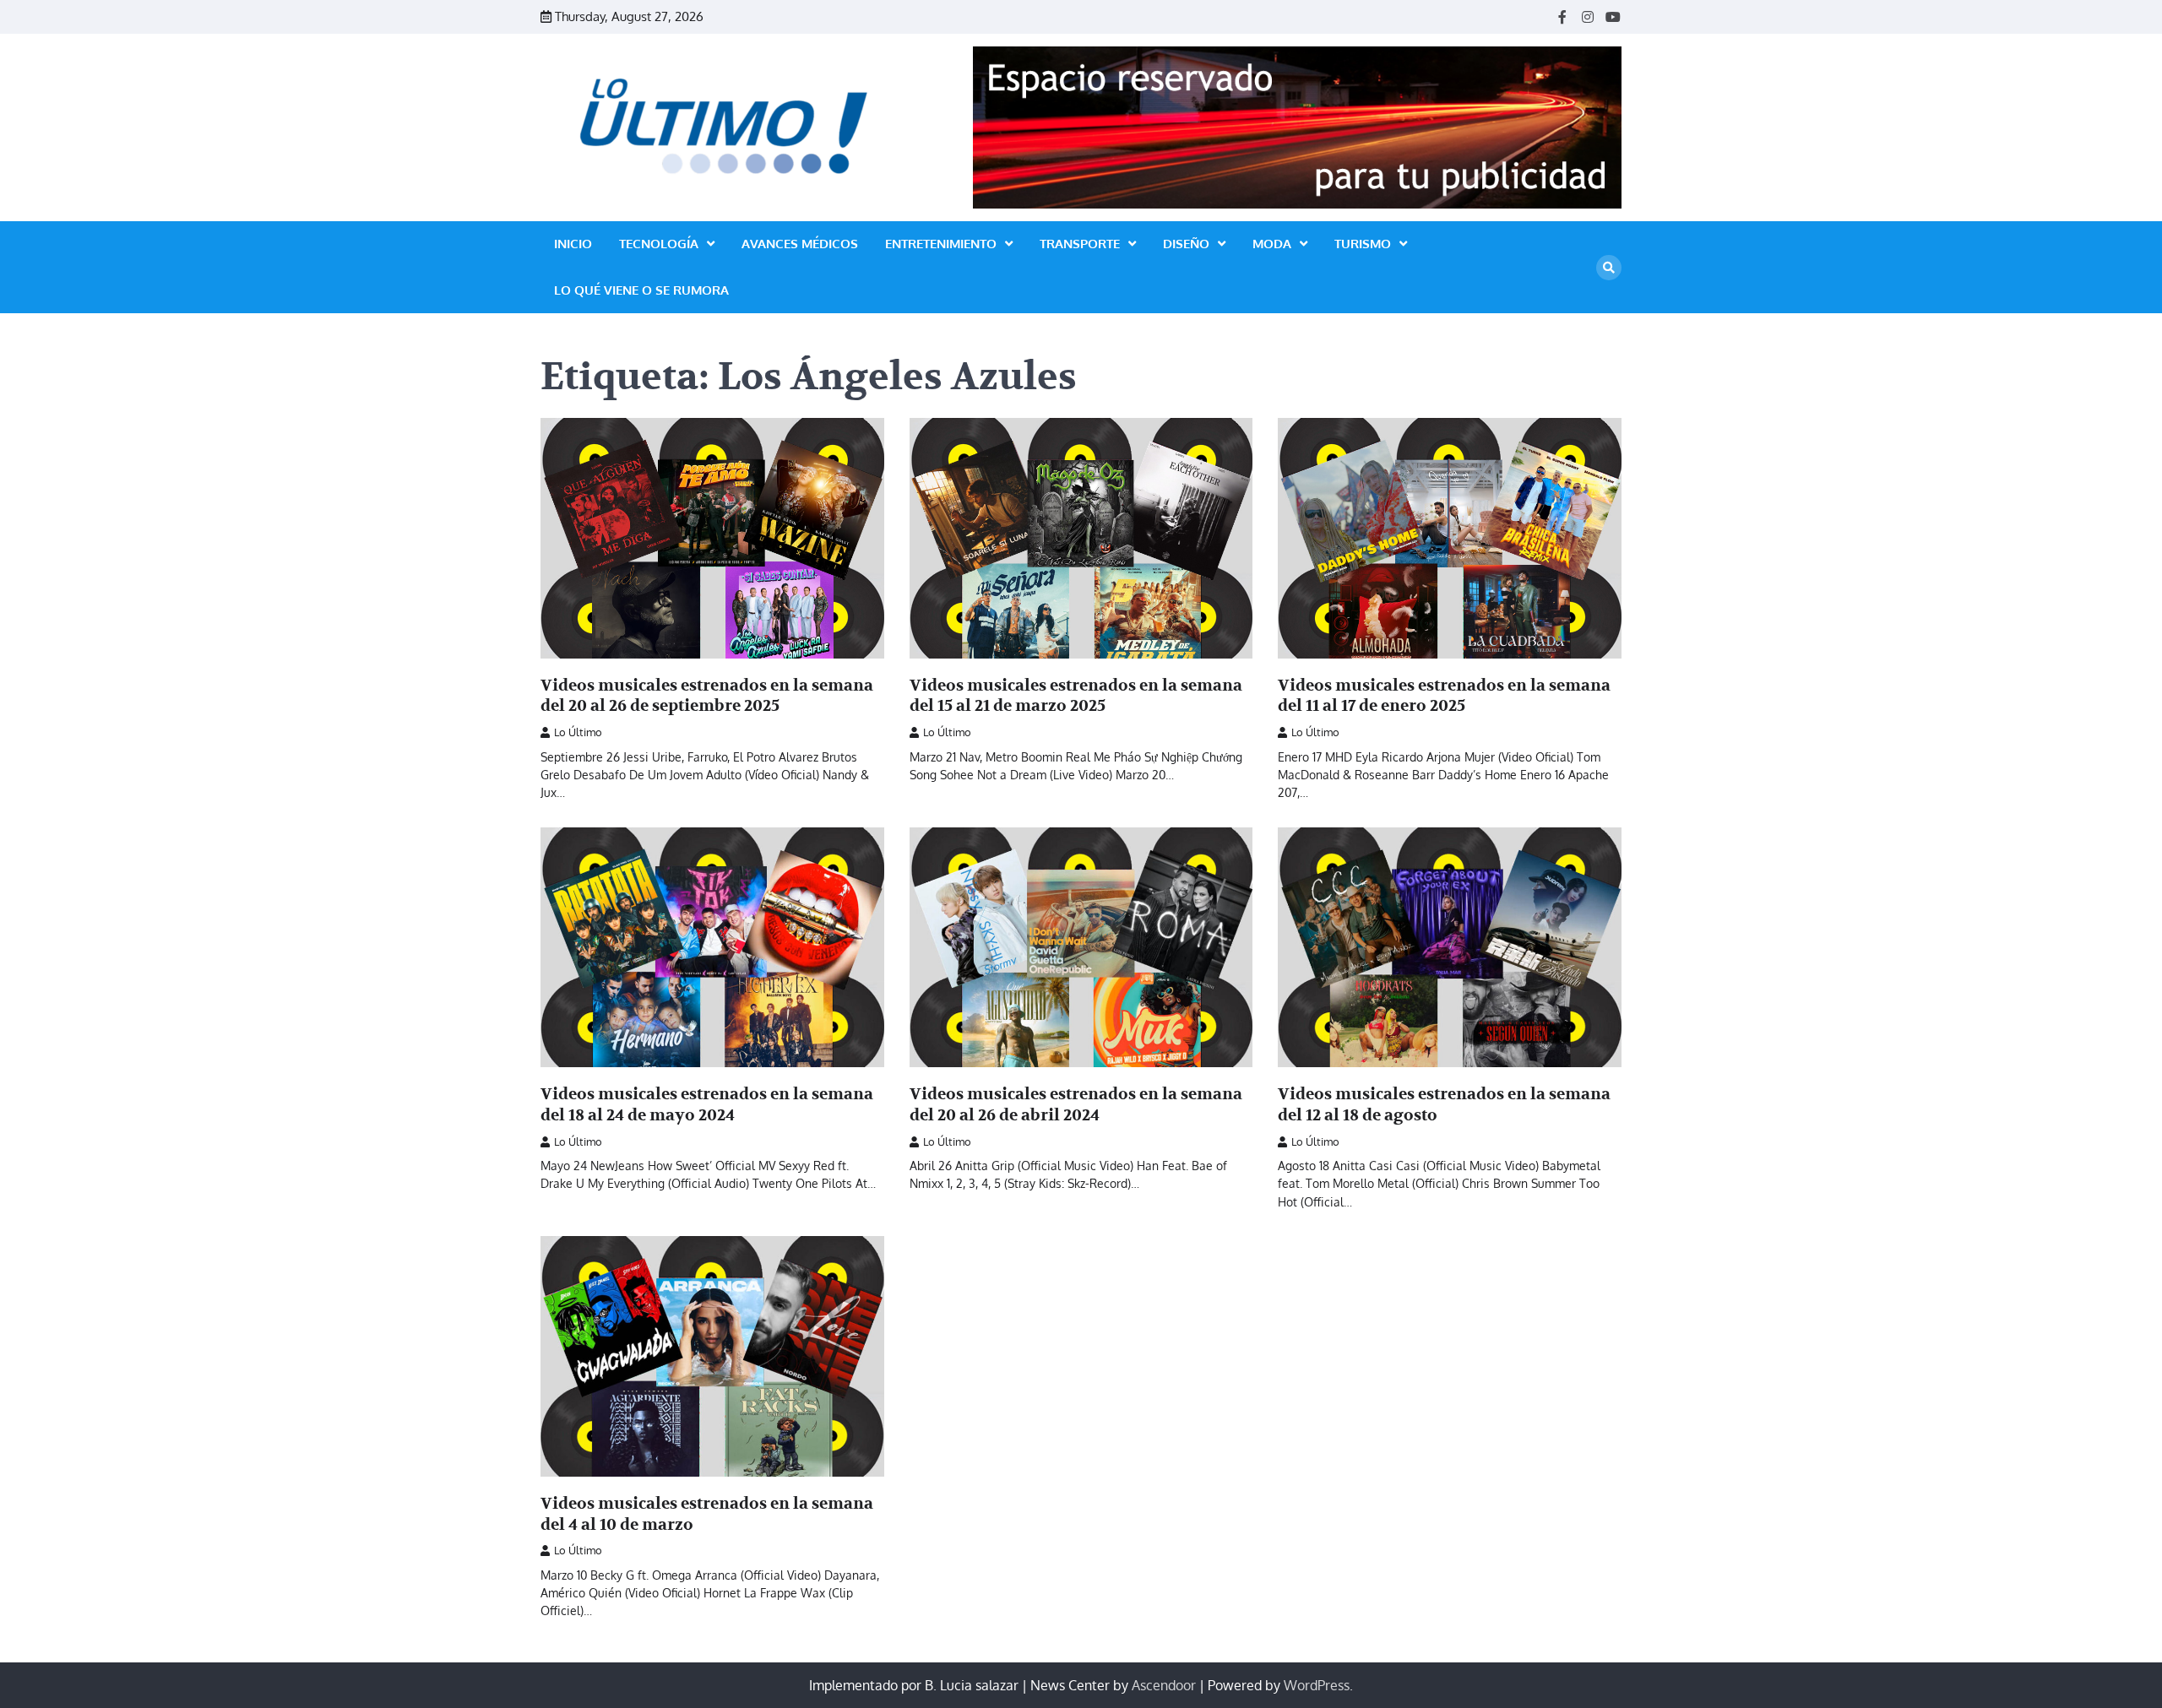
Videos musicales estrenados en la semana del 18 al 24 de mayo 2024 (707, 1105)
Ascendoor (1164, 1685)
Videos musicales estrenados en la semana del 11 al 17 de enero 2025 (1444, 696)
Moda (1272, 244)
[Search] (1609, 268)
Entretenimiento (941, 244)
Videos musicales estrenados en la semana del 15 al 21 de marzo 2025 (1076, 696)
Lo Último (578, 732)
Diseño (1186, 244)
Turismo (1363, 244)
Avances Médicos (800, 244)
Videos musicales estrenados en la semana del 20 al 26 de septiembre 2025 (707, 696)
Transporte (1080, 244)
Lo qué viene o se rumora (641, 290)
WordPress (1317, 1685)
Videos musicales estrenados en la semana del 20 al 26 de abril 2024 (1076, 1105)
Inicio (573, 244)
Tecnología (659, 244)
